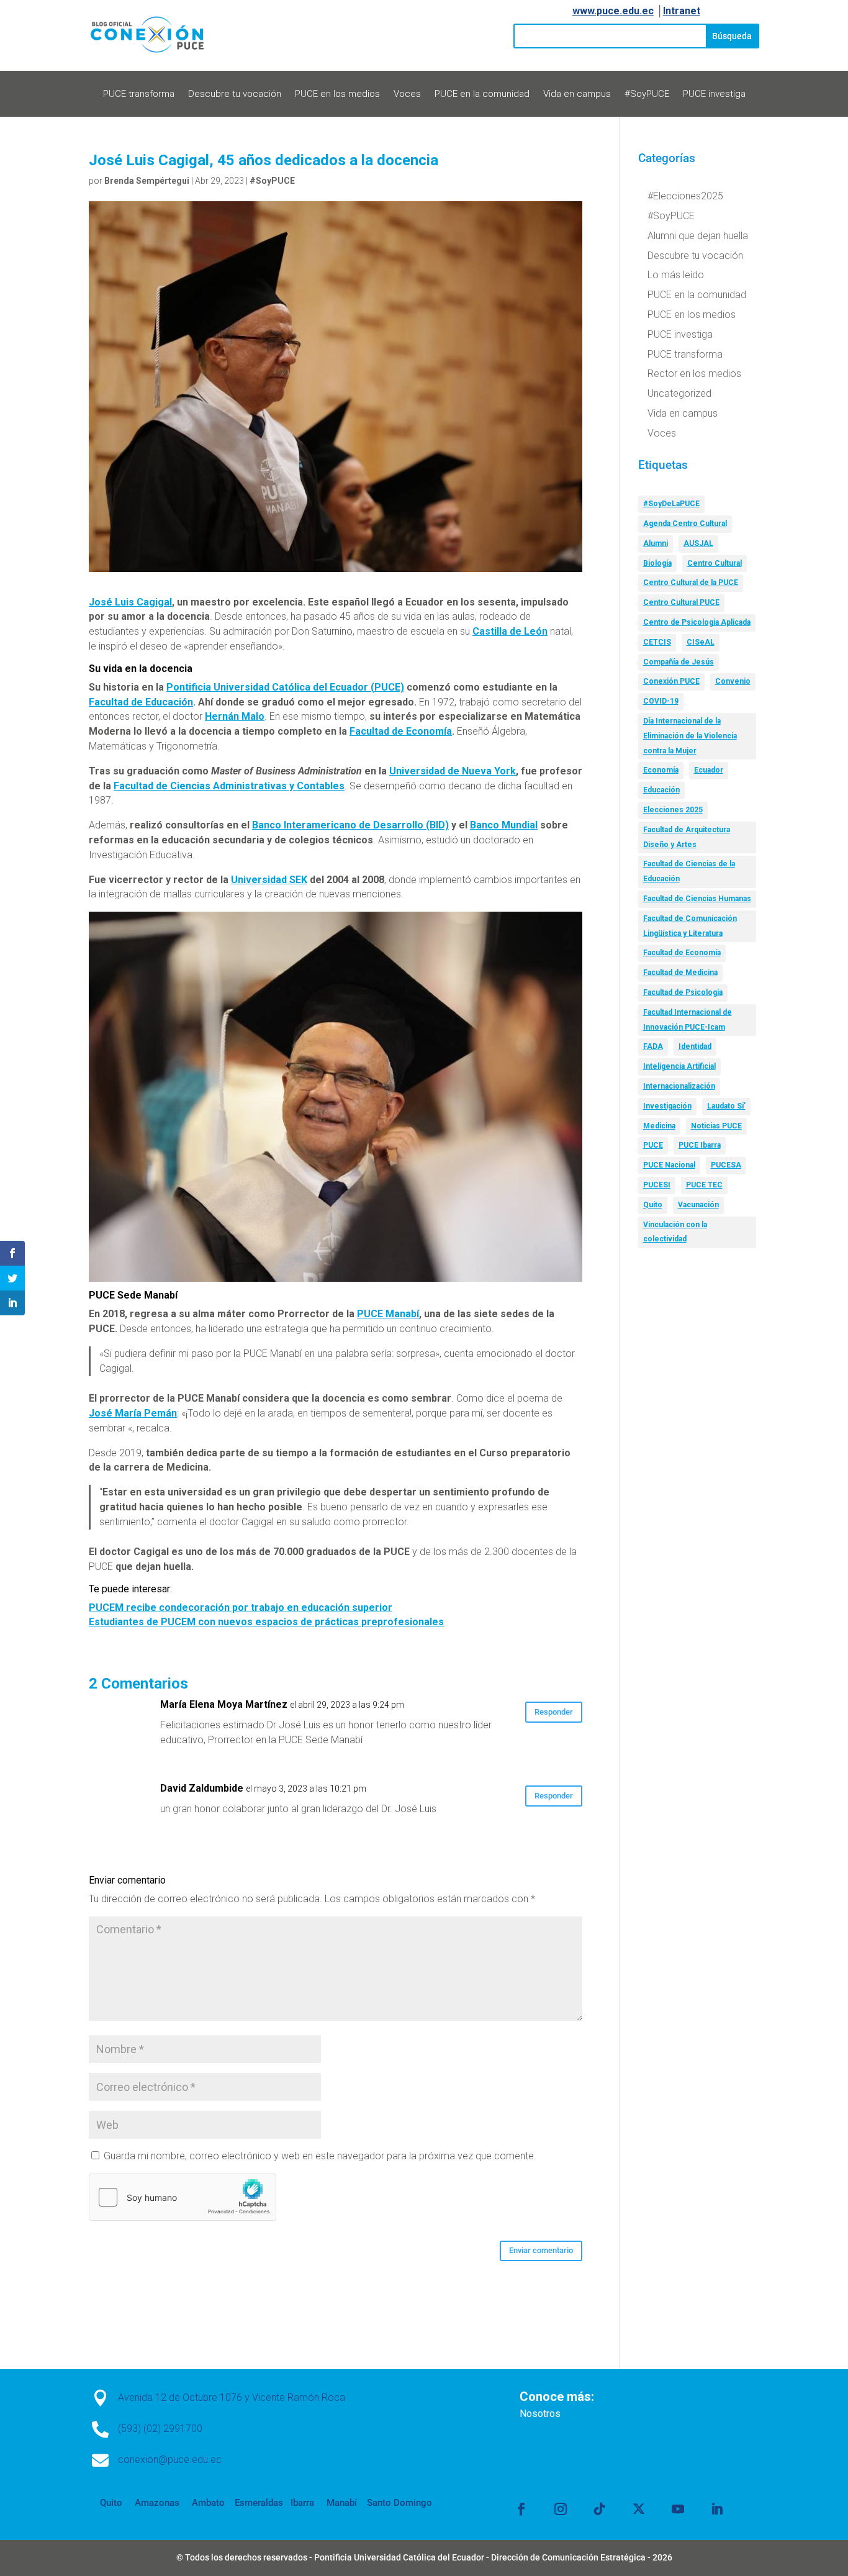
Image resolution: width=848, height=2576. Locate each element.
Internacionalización (679, 1086)
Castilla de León (510, 631)
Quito (653, 1205)
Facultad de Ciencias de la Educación (689, 871)
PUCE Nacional (669, 1165)
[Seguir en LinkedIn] (717, 2509)
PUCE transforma (139, 94)
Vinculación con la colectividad (675, 1232)
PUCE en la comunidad (482, 94)
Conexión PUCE (671, 681)
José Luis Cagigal (130, 602)
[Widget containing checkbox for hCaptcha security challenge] (183, 2197)
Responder (554, 1712)
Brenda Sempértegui (147, 181)
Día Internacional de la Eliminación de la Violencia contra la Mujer (690, 736)
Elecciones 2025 (673, 810)
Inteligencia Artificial (679, 1066)
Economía (661, 770)
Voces (407, 94)
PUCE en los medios (337, 94)
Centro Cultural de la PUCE (691, 583)
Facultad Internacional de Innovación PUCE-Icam (688, 1020)
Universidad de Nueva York (453, 771)
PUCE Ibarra (700, 1145)
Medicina (659, 1126)
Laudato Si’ (726, 1106)
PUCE (653, 1145)
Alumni (656, 543)
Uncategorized (679, 393)
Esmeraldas (259, 2503)
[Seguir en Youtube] (678, 2509)
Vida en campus (577, 94)
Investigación (667, 1106)
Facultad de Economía (401, 731)
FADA (653, 1046)
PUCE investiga (714, 94)
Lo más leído (676, 275)
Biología (657, 563)
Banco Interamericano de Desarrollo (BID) (350, 825)
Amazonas (156, 2503)
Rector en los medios (694, 374)
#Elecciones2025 (685, 196)
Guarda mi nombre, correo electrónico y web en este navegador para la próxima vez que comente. (320, 2156)
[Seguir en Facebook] (521, 2509)
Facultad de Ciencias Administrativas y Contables (229, 786)
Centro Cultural (715, 563)
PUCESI (657, 1185)
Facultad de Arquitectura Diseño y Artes (687, 837)
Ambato (207, 2503)
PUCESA (726, 1165)
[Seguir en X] (639, 2509)
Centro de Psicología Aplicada (697, 622)
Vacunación (698, 1205)
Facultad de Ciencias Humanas (697, 899)
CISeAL (701, 642)
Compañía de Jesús (679, 662)
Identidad (695, 1046)
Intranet (682, 11)
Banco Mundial (504, 825)
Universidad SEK (269, 880)
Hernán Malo (235, 716)
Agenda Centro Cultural (685, 524)
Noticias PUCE (716, 1126)
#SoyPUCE (647, 94)
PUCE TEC (704, 1185)
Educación (661, 790)
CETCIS (657, 642)
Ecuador (709, 770)
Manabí (341, 2503)
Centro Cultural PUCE (681, 602)
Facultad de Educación (141, 702)
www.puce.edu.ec (613, 11)
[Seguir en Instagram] (561, 2509)
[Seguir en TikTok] (600, 2509)
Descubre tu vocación (235, 94)
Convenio (733, 681)
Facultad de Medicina (680, 973)
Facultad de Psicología (683, 992)
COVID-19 (661, 701)
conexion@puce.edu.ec (170, 2460)
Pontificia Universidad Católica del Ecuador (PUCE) (285, 687)
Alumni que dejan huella (698, 236)
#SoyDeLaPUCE (671, 504)
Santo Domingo (399, 2503)
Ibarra (301, 2503)
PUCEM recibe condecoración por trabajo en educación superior (241, 1608)
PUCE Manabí (388, 1314)
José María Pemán (133, 1413)
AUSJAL (698, 543)
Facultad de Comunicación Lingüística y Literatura (690, 926)
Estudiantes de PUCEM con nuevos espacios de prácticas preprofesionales (266, 1622)
